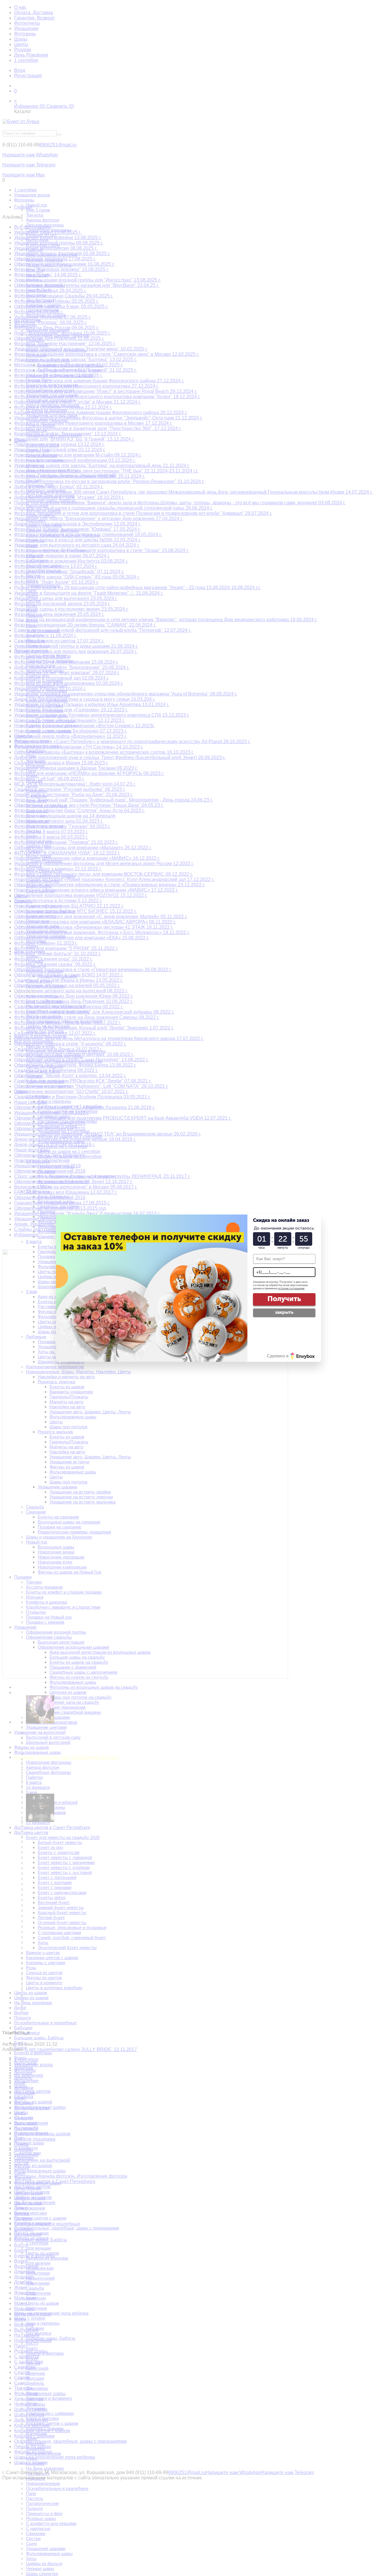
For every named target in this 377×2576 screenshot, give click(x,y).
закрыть (284, 1312)
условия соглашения (291, 1288)
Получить (284, 1299)
